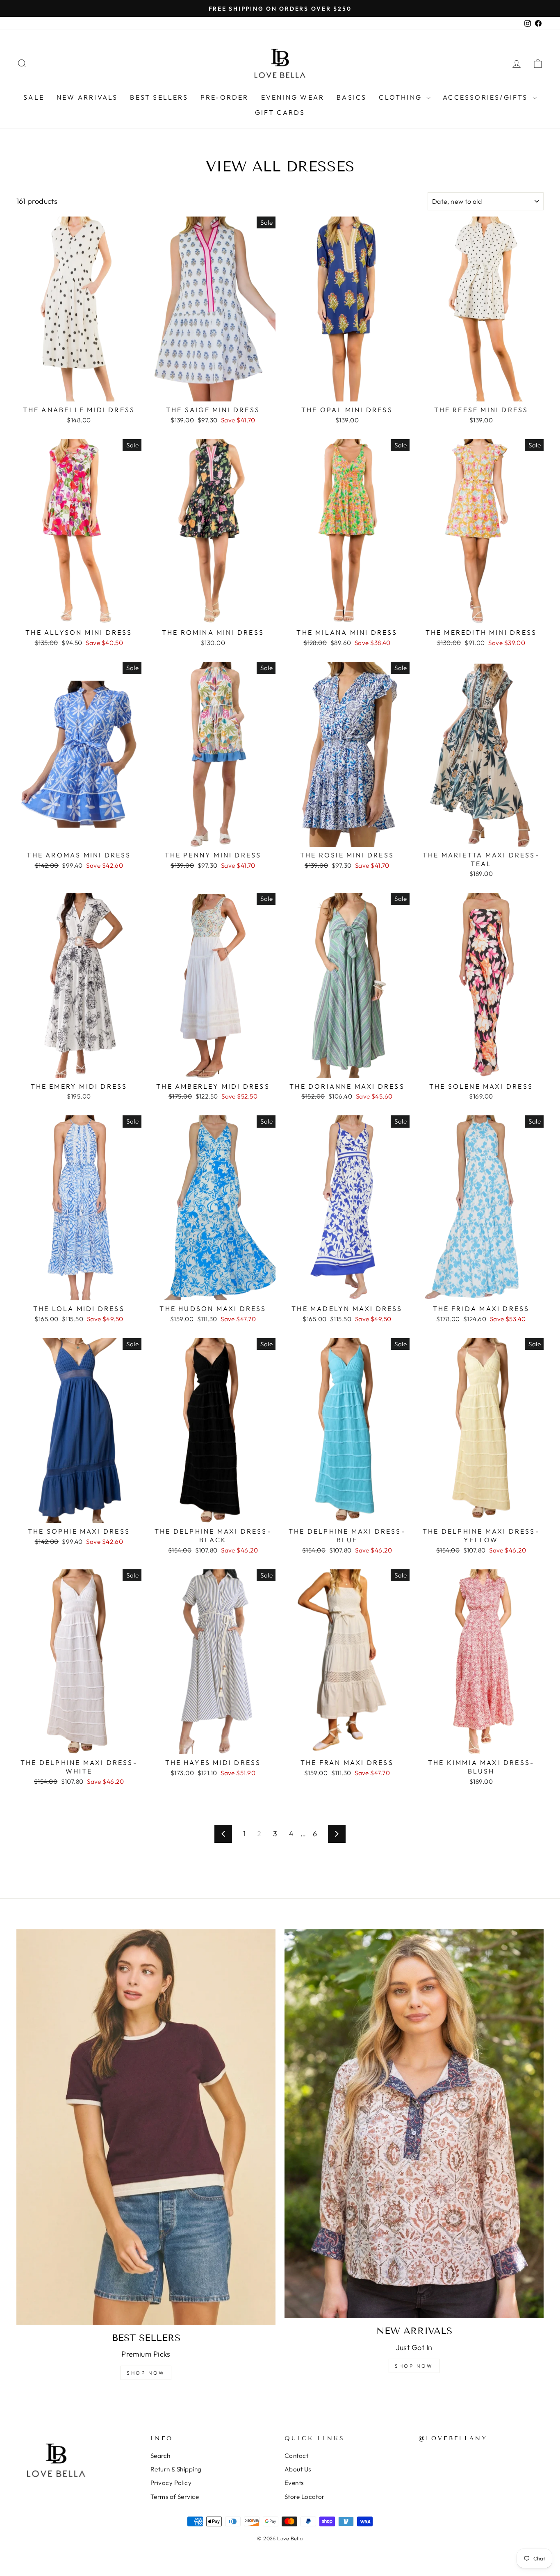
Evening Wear (293, 97)
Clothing (402, 97)
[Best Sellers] (146, 2127)
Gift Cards (280, 112)
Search (160, 2456)
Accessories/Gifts (487, 97)
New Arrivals (87, 97)
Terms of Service (175, 2497)
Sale (34, 97)
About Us (298, 2469)
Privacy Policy (171, 2483)
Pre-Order (225, 97)
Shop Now (146, 2373)
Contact (296, 2456)
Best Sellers (159, 97)
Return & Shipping (176, 2469)
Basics (352, 97)
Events (294, 2483)
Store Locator (305, 2497)
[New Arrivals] (414, 2124)
